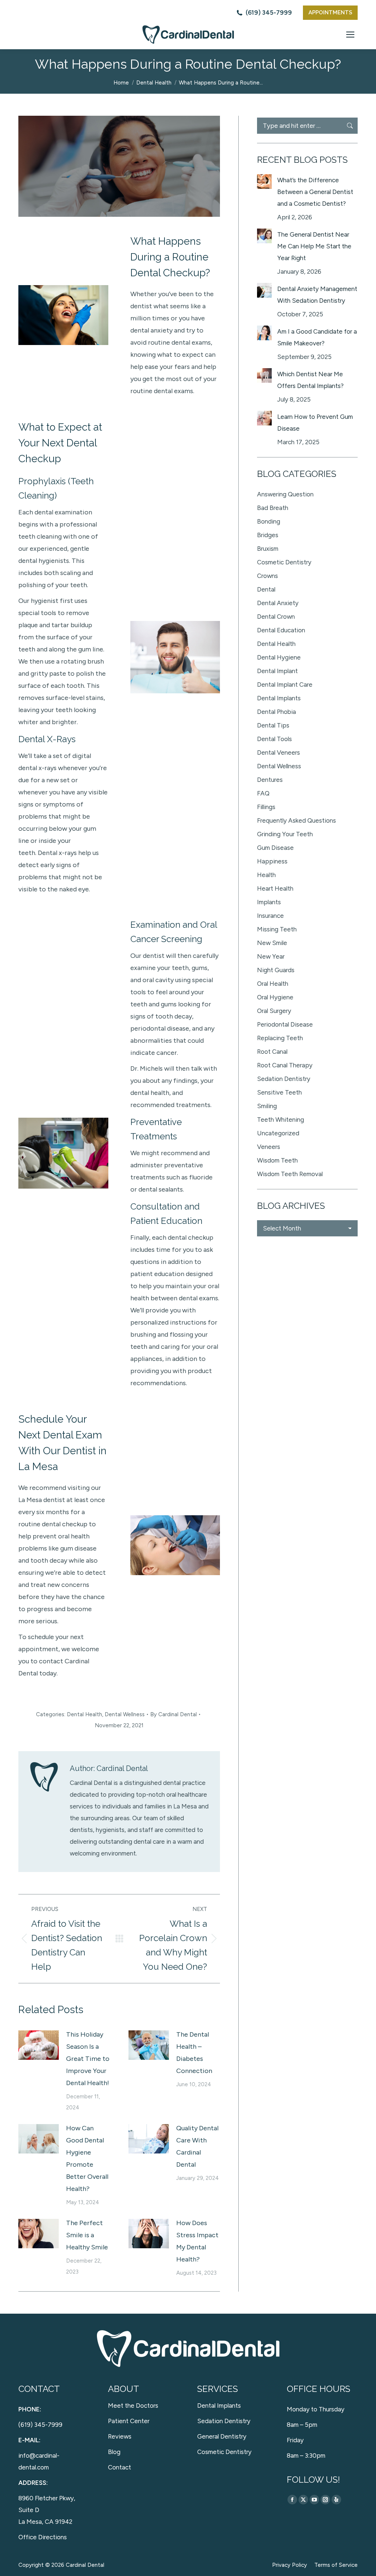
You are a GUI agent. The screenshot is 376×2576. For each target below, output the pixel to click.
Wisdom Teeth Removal (290, 1174)
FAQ (263, 793)
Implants (269, 902)
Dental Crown (276, 617)
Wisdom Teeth (277, 1160)
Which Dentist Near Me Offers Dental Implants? (310, 380)
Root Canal (272, 1052)
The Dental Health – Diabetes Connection (194, 2053)
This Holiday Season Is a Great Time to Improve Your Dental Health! (88, 2059)
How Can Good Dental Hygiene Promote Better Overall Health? (87, 2158)
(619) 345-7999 (269, 12)
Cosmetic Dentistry (284, 562)
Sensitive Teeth (279, 1092)
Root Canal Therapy (285, 1065)
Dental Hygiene (279, 657)
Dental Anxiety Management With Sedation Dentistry (317, 295)
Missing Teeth (277, 929)
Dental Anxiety (278, 603)
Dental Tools (274, 739)
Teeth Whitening (281, 1120)
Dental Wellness (125, 1714)
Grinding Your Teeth (285, 834)
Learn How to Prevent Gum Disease (315, 423)
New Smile (272, 943)
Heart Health (275, 888)
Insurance (270, 916)
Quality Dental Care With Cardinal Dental (197, 2146)
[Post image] (39, 2045)
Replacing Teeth (280, 1038)
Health (266, 875)
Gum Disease (275, 848)
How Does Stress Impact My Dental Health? (197, 2241)
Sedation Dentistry (284, 1079)
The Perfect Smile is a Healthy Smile (87, 2235)
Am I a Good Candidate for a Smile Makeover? (317, 337)
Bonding (269, 521)
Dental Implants (279, 698)
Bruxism (268, 549)
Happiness (272, 861)
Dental (266, 589)
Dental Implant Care (285, 685)
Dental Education (281, 630)
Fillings (266, 807)
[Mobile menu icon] (350, 35)
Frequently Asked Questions (297, 820)
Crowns (267, 576)
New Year (271, 956)
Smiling (267, 1106)
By (173, 1714)
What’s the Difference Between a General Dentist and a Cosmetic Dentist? (315, 192)
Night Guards (276, 970)
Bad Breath (273, 508)
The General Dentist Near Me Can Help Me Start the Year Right (314, 246)
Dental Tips (273, 725)
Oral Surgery (274, 1011)
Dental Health (84, 1714)
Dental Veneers (279, 752)
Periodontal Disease (285, 1024)
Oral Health (273, 984)
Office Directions (43, 2537)
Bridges (268, 535)
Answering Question (285, 494)
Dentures (270, 780)
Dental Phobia (276, 712)
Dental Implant (277, 671)
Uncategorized (278, 1133)
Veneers (269, 1147)
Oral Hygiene (275, 997)
